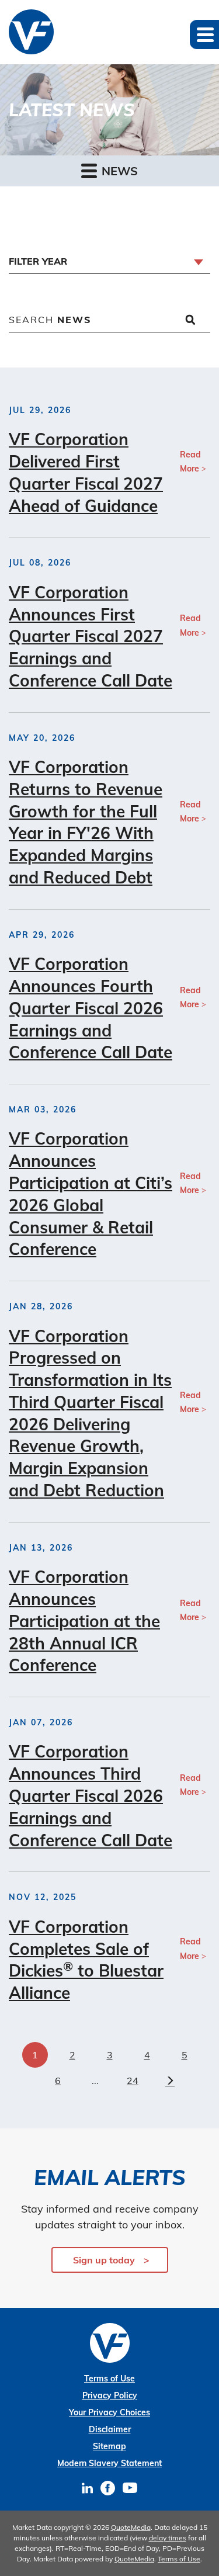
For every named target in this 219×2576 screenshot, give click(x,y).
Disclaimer (110, 2429)
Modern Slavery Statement (109, 2463)
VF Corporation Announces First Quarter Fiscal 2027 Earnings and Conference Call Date (91, 636)
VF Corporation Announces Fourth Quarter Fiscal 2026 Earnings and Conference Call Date (91, 1008)
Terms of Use (109, 2379)
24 (133, 2081)
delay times (168, 2538)
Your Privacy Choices (109, 2412)
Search (50, 320)
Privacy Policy (110, 2395)
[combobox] (109, 262)
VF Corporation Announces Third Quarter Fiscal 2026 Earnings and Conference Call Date (91, 1795)
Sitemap (109, 2446)
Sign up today (104, 2260)
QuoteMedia (131, 2527)
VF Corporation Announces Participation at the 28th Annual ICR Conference (84, 1621)
